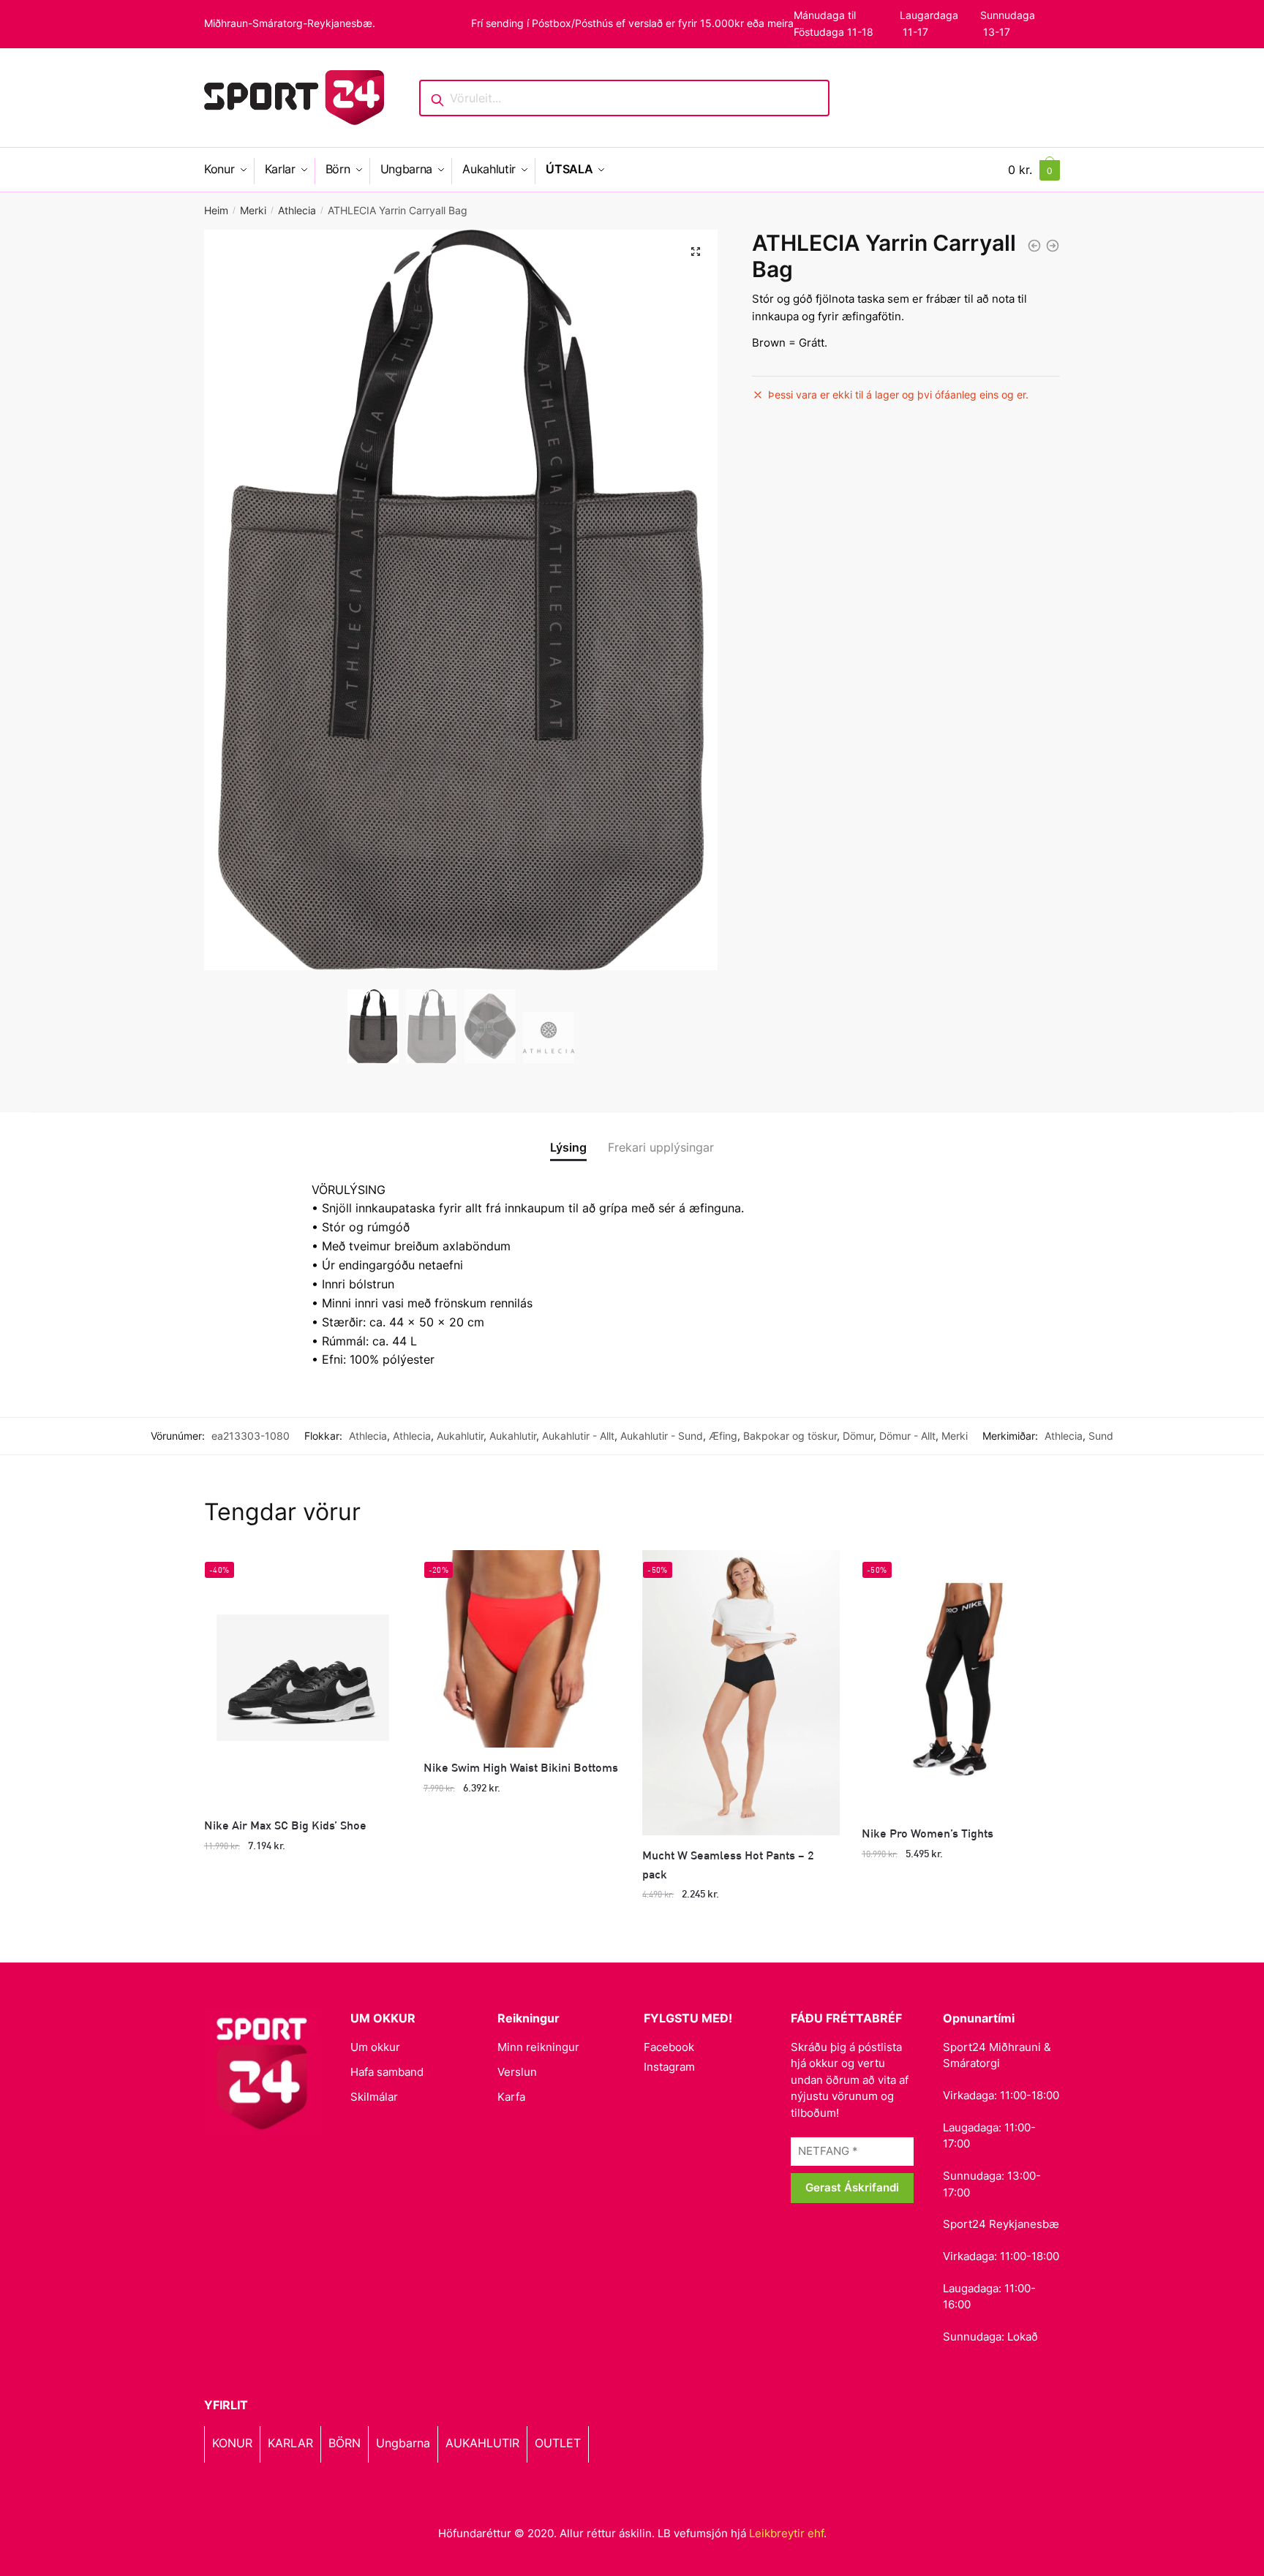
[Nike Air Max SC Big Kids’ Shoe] (303, 1678)
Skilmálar (374, 2097)
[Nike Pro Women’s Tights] (960, 1682)
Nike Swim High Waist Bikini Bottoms (521, 1767)
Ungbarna (403, 2443)
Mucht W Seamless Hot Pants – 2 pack (728, 1864)
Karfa (511, 2097)
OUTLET (558, 2443)
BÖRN (345, 2443)
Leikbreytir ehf (786, 2533)
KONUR (232, 2443)
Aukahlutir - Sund (662, 1436)
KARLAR (290, 2443)
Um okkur (375, 2047)
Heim (216, 210)
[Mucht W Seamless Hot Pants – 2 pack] (741, 1692)
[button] (696, 252)
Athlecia (297, 210)
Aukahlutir (460, 1436)
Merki (253, 210)
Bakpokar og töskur (790, 1436)
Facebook (669, 2047)
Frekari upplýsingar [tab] (661, 1147)
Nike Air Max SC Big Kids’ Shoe (285, 1825)
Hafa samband (387, 2072)
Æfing (723, 1436)
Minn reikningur (538, 2047)
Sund (1101, 1436)
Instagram (669, 2067)
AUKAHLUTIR (482, 2443)
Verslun (517, 2072)
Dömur (858, 1436)
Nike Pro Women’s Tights (928, 1833)
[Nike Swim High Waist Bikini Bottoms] (522, 1649)
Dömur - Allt (907, 1436)
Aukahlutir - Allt (578, 1436)
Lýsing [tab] (568, 1147)
